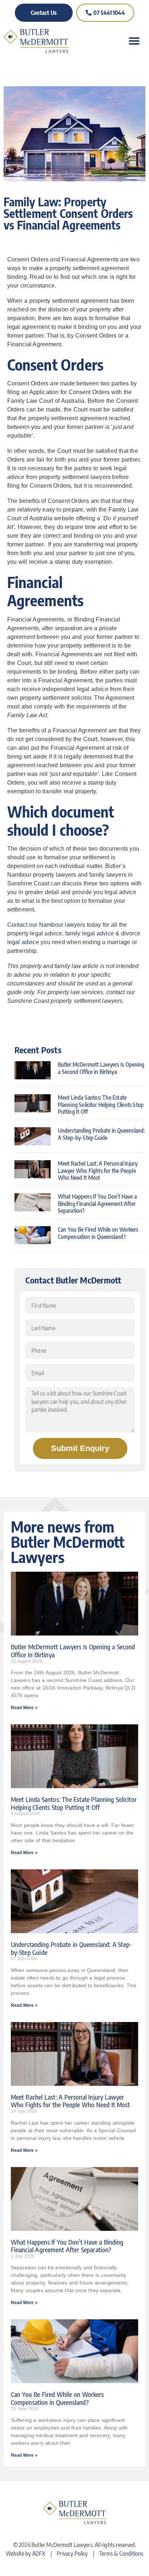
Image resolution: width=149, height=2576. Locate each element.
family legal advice (90, 933)
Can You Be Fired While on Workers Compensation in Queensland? (98, 1233)
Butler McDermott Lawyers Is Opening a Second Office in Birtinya (101, 1068)
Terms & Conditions (121, 2554)
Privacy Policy (72, 2554)
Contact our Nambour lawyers (46, 925)
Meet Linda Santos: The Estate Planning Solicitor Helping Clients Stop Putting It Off (101, 1104)
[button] (134, 41)
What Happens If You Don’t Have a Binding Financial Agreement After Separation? (97, 1203)
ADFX (39, 2554)
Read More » (24, 1708)
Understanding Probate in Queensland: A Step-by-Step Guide (101, 1134)
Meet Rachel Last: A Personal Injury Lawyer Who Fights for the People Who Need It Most (98, 1170)
